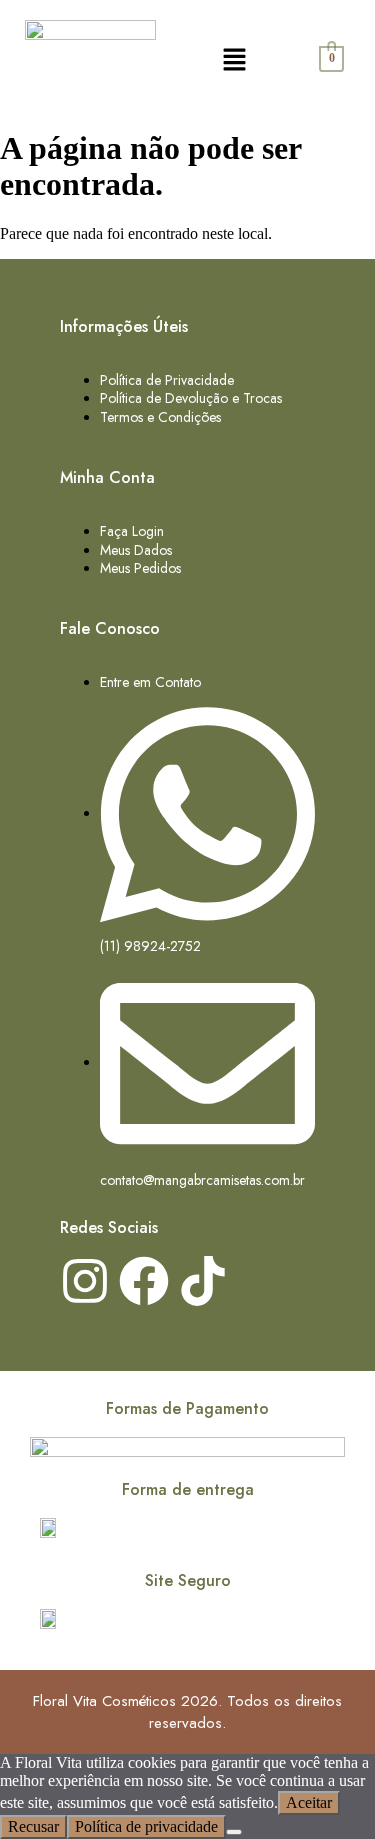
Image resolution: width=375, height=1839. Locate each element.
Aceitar (309, 1802)
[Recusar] (234, 1832)
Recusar (33, 1826)
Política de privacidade (146, 1826)
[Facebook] (144, 1281)
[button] (234, 59)
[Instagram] (85, 1281)
